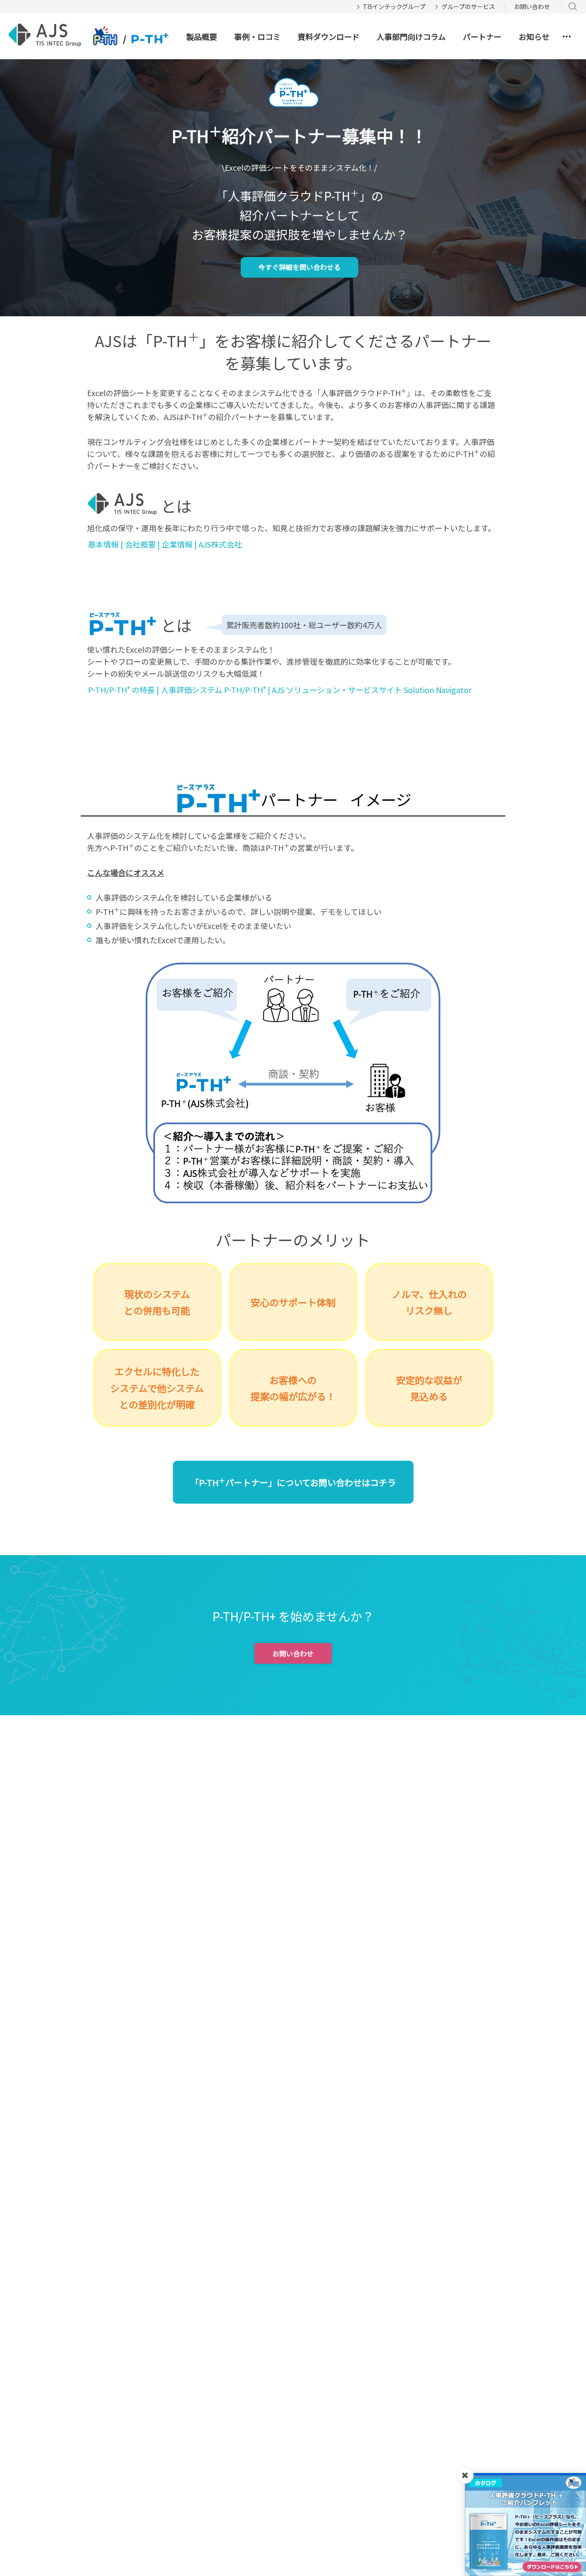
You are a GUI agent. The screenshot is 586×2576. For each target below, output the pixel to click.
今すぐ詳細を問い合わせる (299, 267)
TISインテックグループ (394, 6)
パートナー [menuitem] (482, 36)
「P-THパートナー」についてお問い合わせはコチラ (293, 1482)
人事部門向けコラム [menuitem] (411, 36)
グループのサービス (468, 6)
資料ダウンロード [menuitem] (329, 36)
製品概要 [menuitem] (202, 36)
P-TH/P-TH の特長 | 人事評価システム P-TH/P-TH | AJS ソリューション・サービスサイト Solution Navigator (280, 689)
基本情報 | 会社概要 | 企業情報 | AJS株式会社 (165, 544)
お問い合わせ (532, 6)
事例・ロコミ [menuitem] (257, 36)
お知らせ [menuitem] (534, 36)
